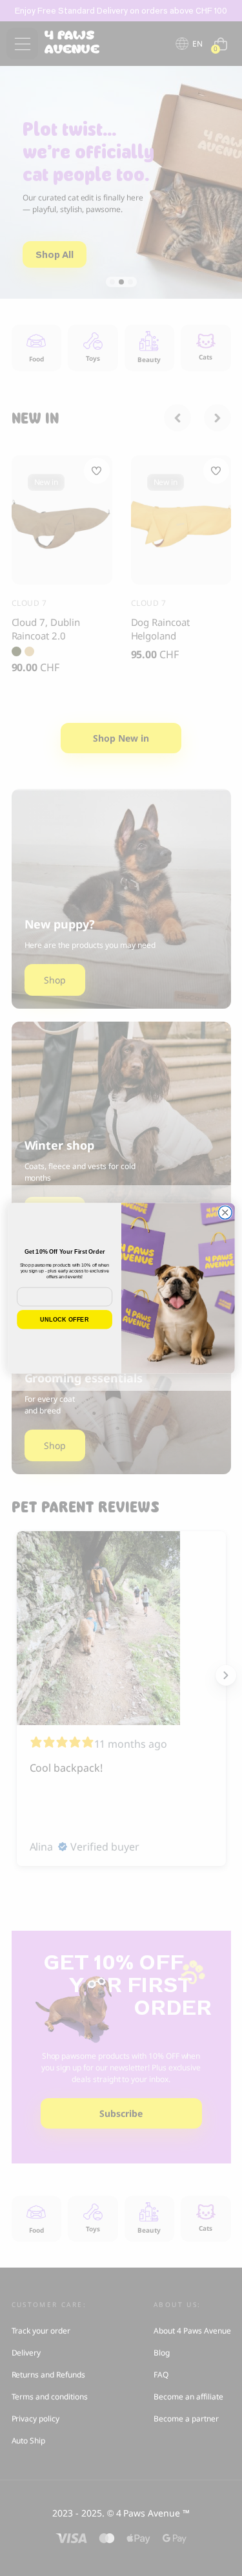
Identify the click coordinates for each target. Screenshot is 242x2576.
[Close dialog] (225, 1213)
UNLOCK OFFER (65, 1319)
